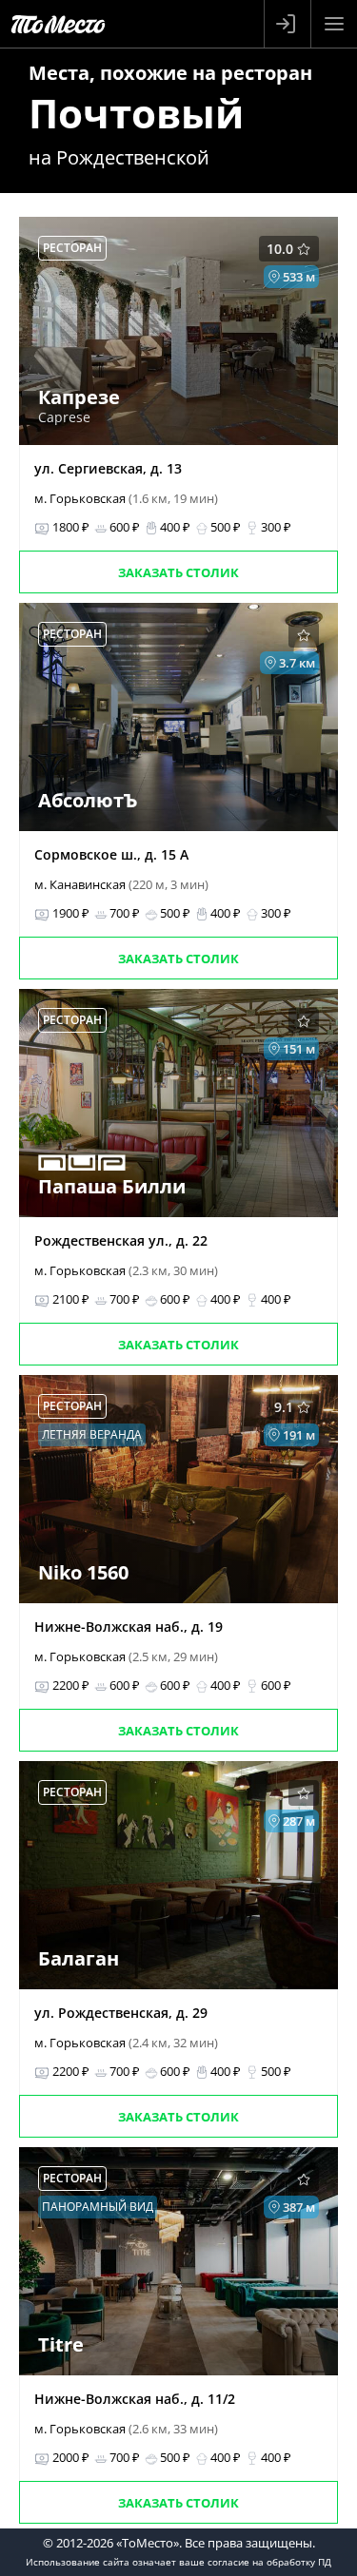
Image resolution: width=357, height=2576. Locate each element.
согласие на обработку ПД (269, 2562)
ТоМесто (58, 24)
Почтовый (136, 113)
